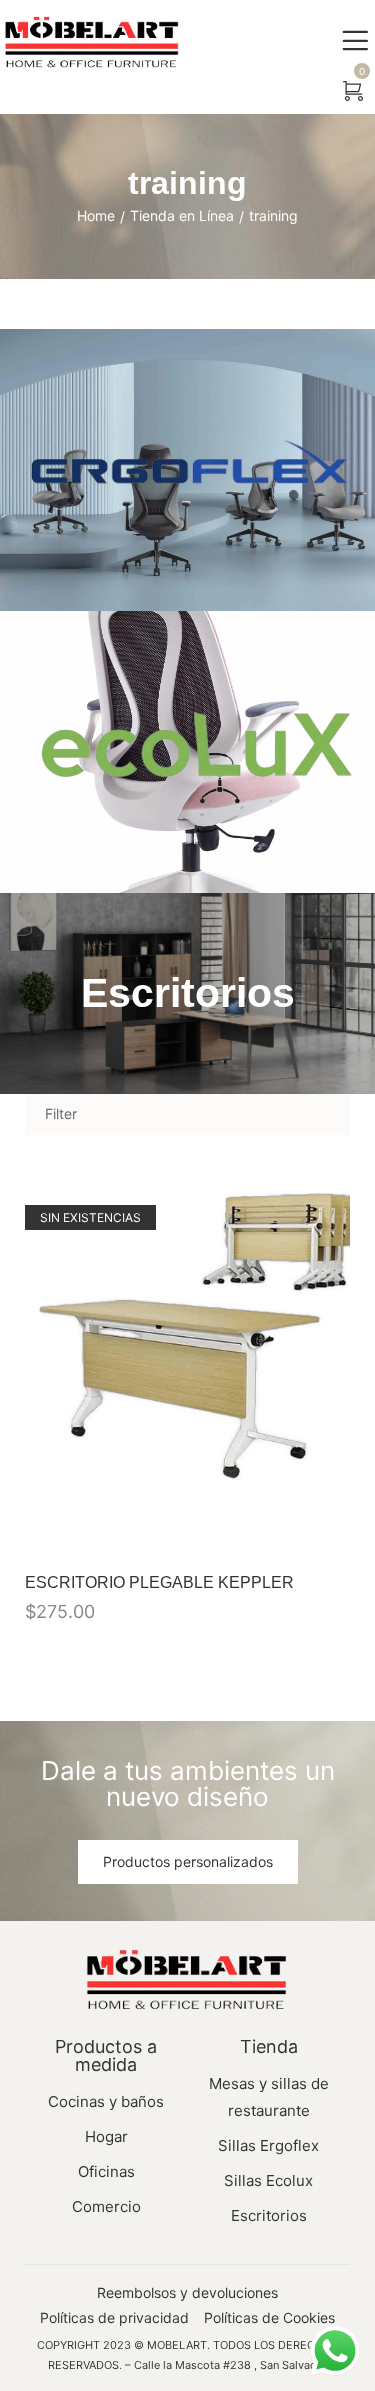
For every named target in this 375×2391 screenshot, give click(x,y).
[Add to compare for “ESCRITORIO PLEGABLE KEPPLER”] (329, 1531)
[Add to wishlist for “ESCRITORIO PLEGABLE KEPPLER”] (287, 1531)
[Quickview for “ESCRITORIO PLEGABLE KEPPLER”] (188, 1368)
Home (96, 215)
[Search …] (309, 92)
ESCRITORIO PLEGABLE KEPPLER (159, 1582)
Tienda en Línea (182, 215)
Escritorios (188, 993)
